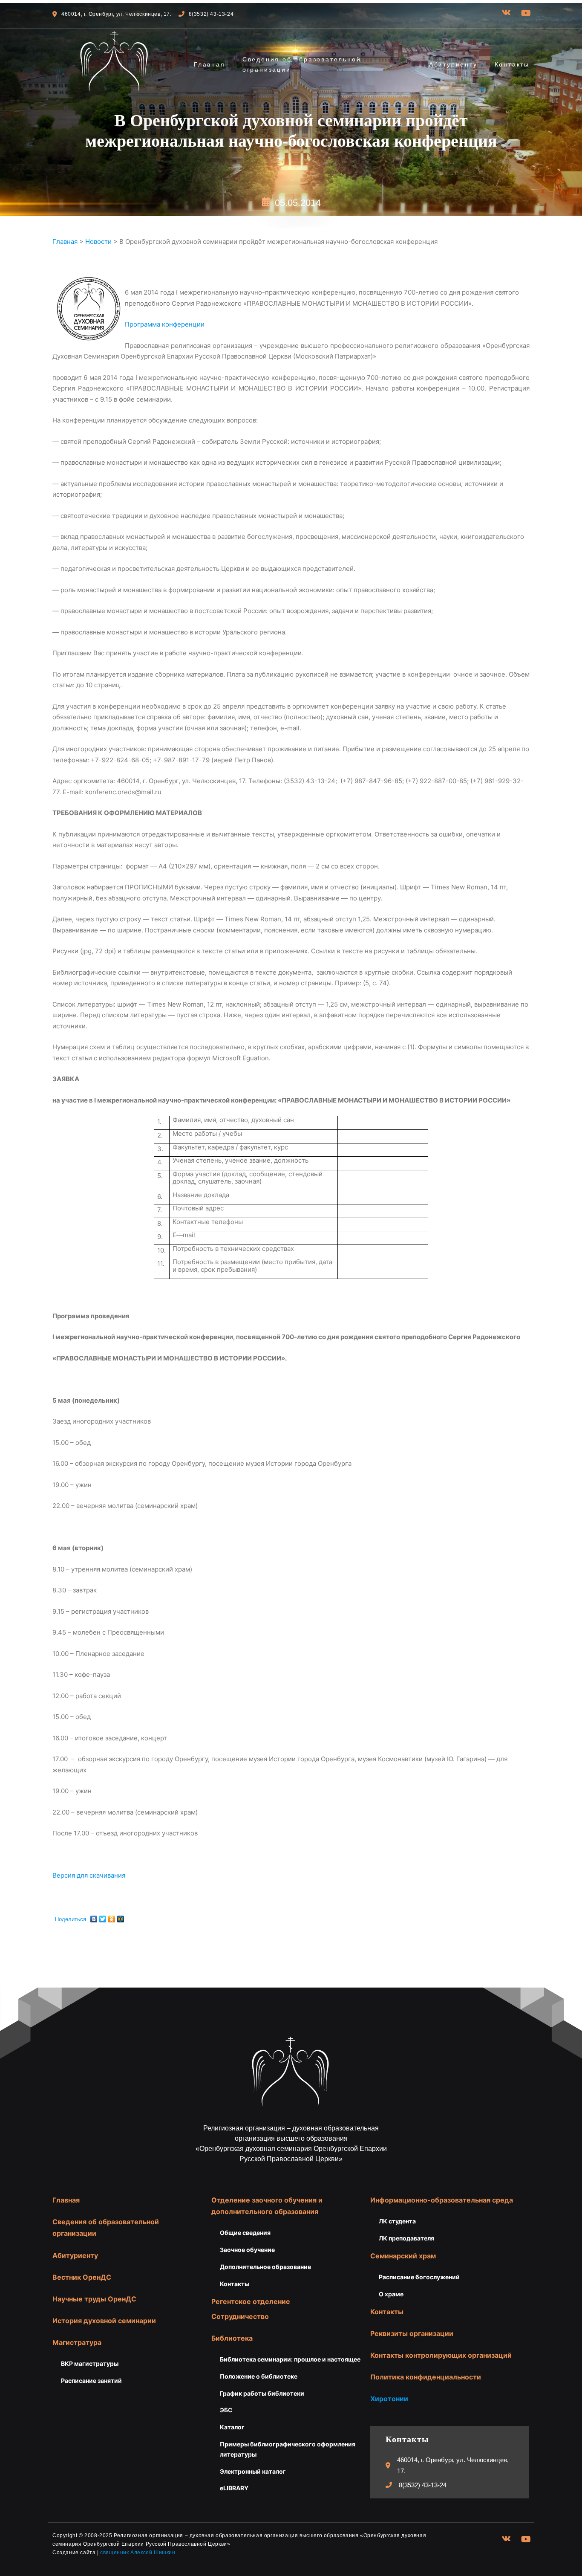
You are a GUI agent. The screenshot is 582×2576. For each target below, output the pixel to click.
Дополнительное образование (265, 2267)
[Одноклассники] (112, 1917)
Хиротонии (389, 2399)
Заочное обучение (247, 2250)
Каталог (232, 2427)
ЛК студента (397, 2221)
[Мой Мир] (121, 1917)
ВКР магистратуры (90, 2363)
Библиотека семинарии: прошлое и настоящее (290, 2359)
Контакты (512, 64)
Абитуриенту (453, 64)
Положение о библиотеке (259, 2376)
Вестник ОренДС (82, 2277)
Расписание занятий (91, 2381)
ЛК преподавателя (406, 2238)
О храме (391, 2294)
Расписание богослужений (419, 2277)
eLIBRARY (234, 2488)
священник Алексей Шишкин (138, 2553)
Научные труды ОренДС (94, 2299)
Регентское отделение (251, 2301)
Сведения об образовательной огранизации (302, 64)
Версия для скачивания (89, 1875)
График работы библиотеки (262, 2393)
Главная (210, 64)
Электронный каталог (253, 2471)
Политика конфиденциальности (426, 2377)
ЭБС (226, 2410)
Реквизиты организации (412, 2333)
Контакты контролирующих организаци (439, 2355)
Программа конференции (165, 324)
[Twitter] (103, 1917)
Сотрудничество (240, 2316)
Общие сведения (245, 2233)
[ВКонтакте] (94, 1917)
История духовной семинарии (104, 2321)
